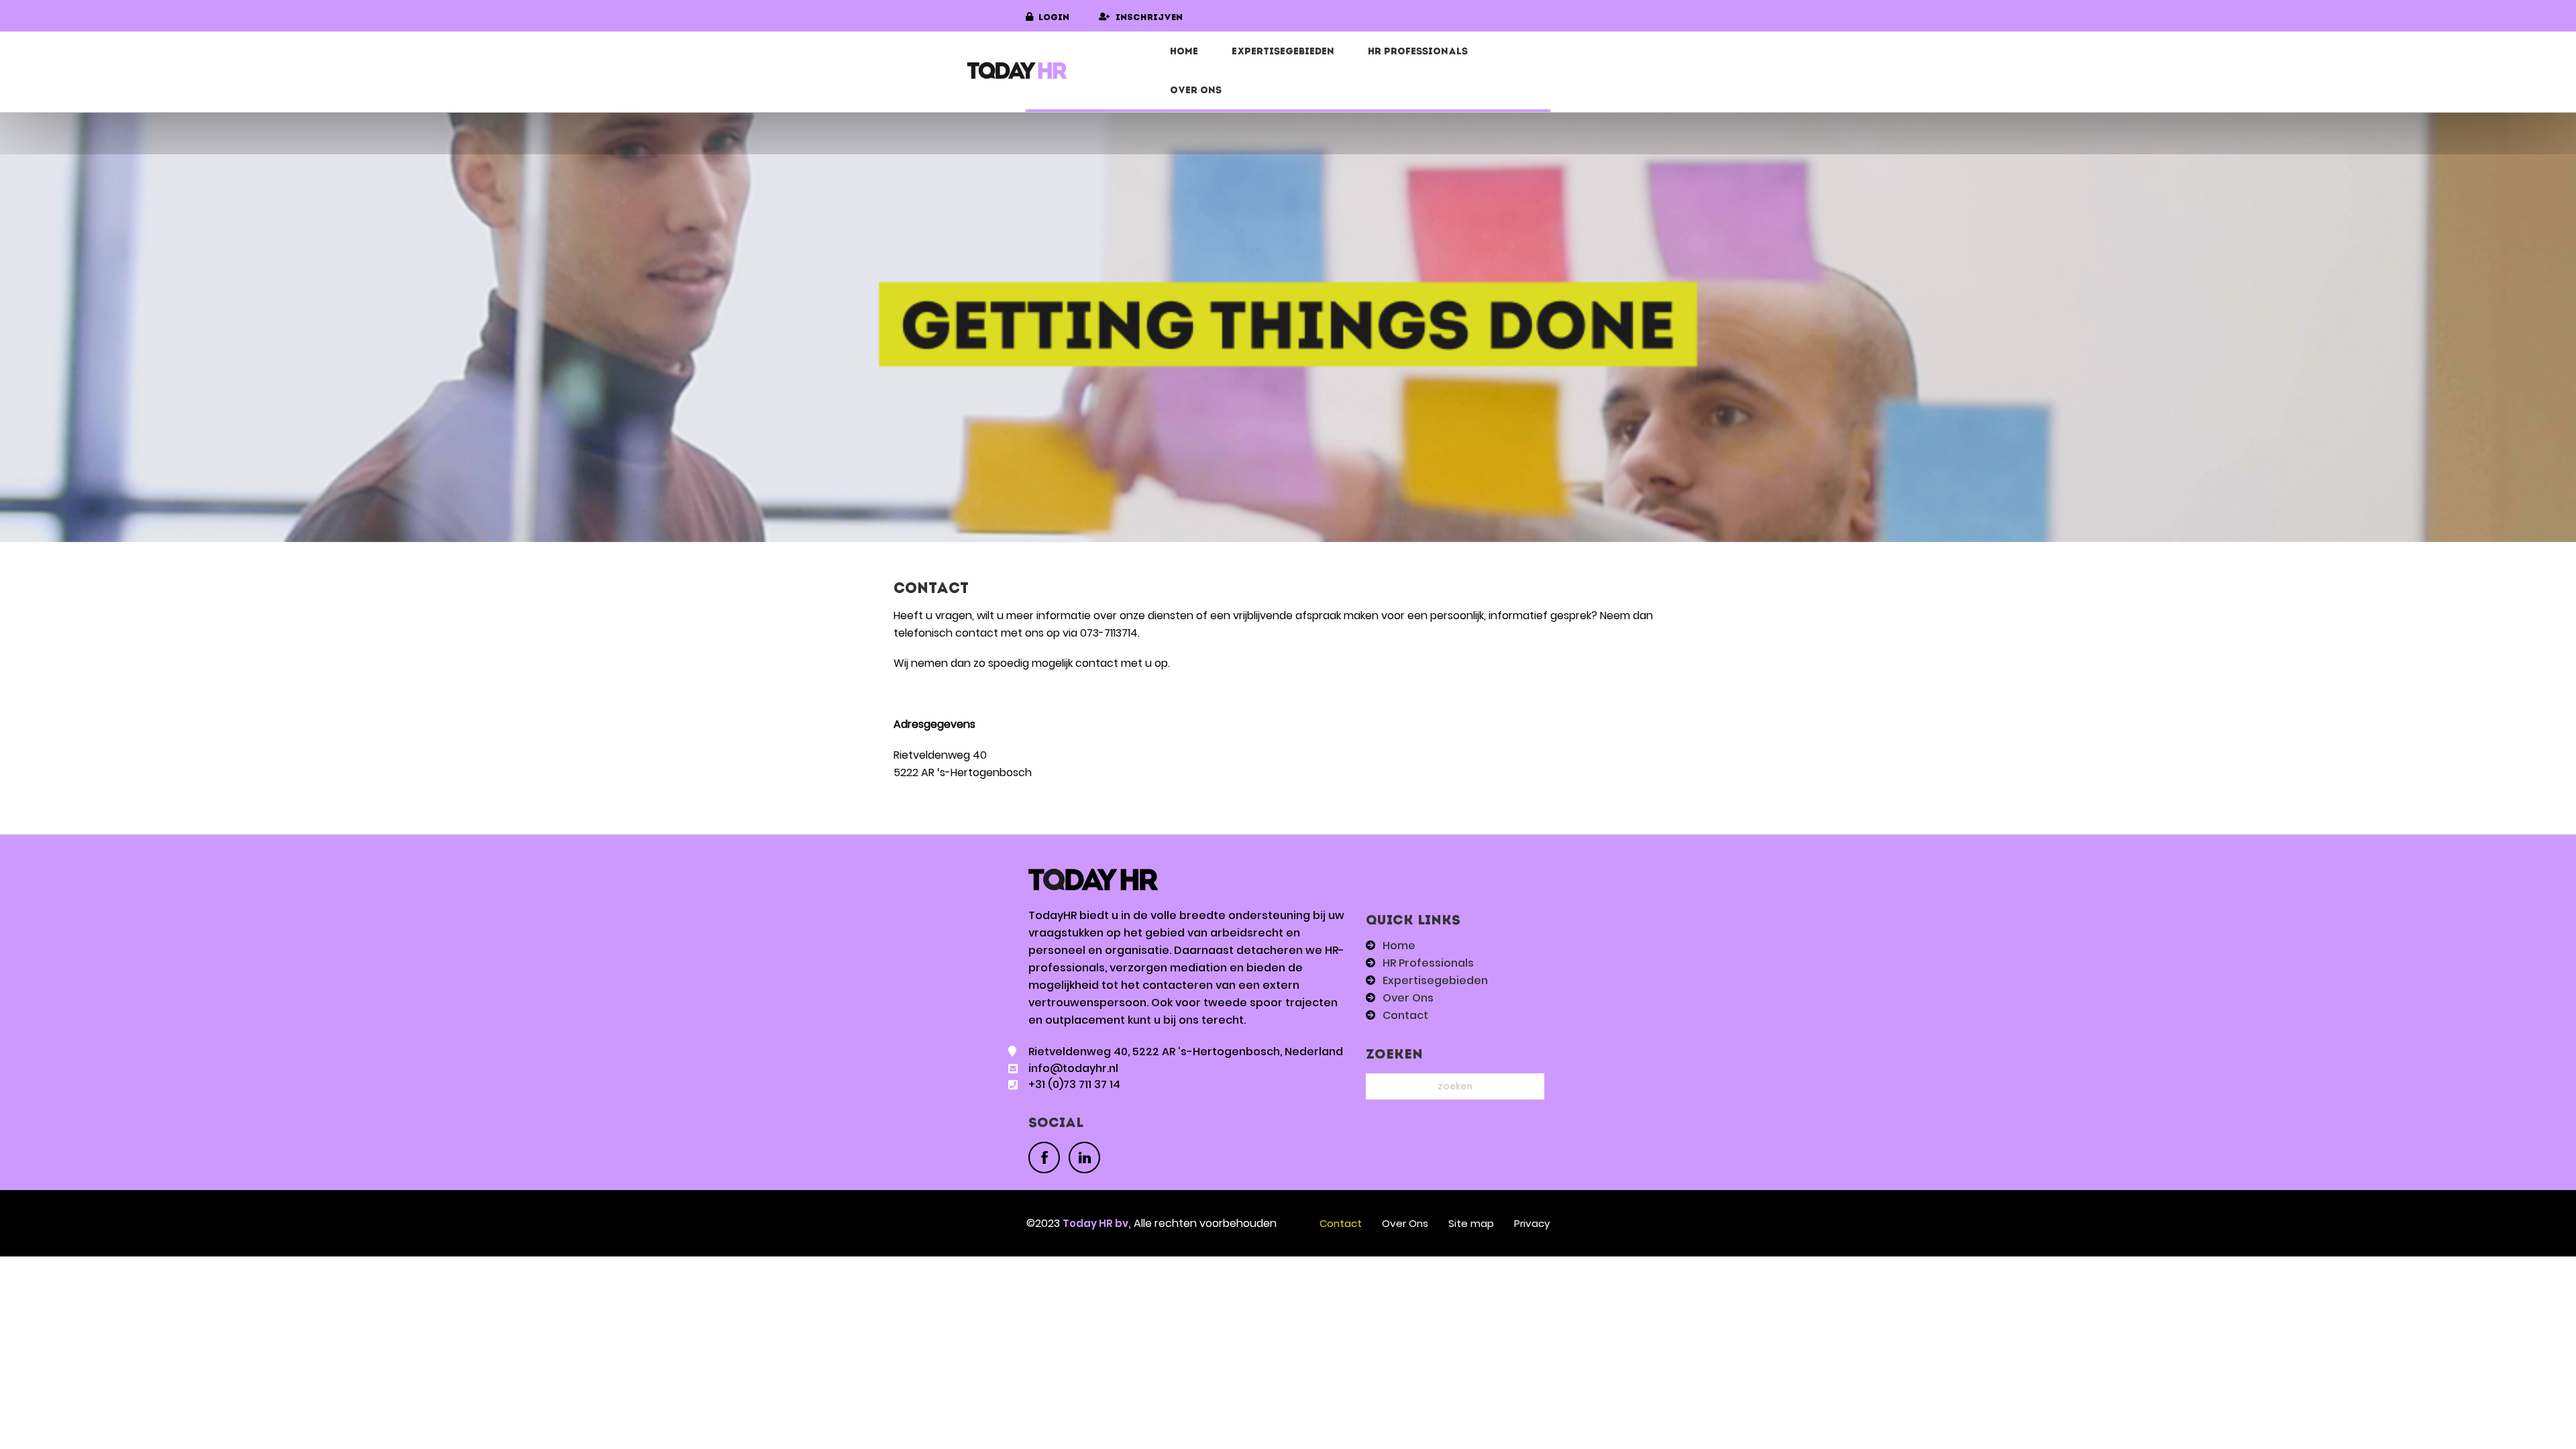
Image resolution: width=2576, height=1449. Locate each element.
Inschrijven (1149, 18)
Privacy (1532, 1223)
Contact (1405, 1015)
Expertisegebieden (1435, 980)
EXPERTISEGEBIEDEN (1283, 52)
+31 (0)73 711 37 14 (1074, 1084)
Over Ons (1196, 91)
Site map (1471, 1223)
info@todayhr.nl (1073, 1068)
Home (1184, 52)
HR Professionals (1418, 52)
